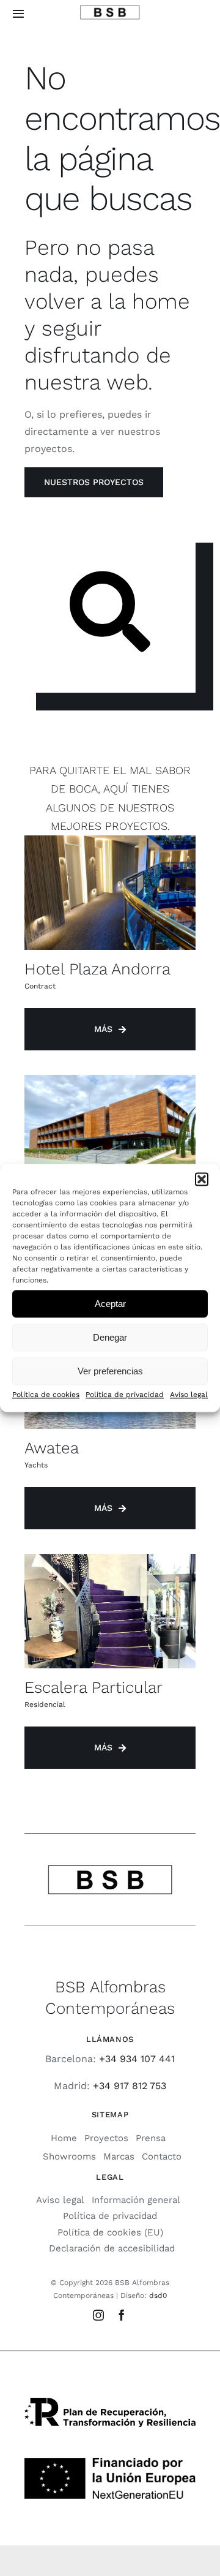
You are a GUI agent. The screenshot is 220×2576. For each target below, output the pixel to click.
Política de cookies (46, 1395)
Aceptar (110, 1304)
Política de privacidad (125, 1395)
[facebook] (122, 2315)
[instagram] (98, 2315)
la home (149, 301)
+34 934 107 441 (137, 2059)
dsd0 (158, 2295)
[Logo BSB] (110, 9)
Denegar (110, 1337)
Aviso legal (189, 1395)
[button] (202, 1179)
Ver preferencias (110, 1371)
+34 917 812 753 (130, 2086)
